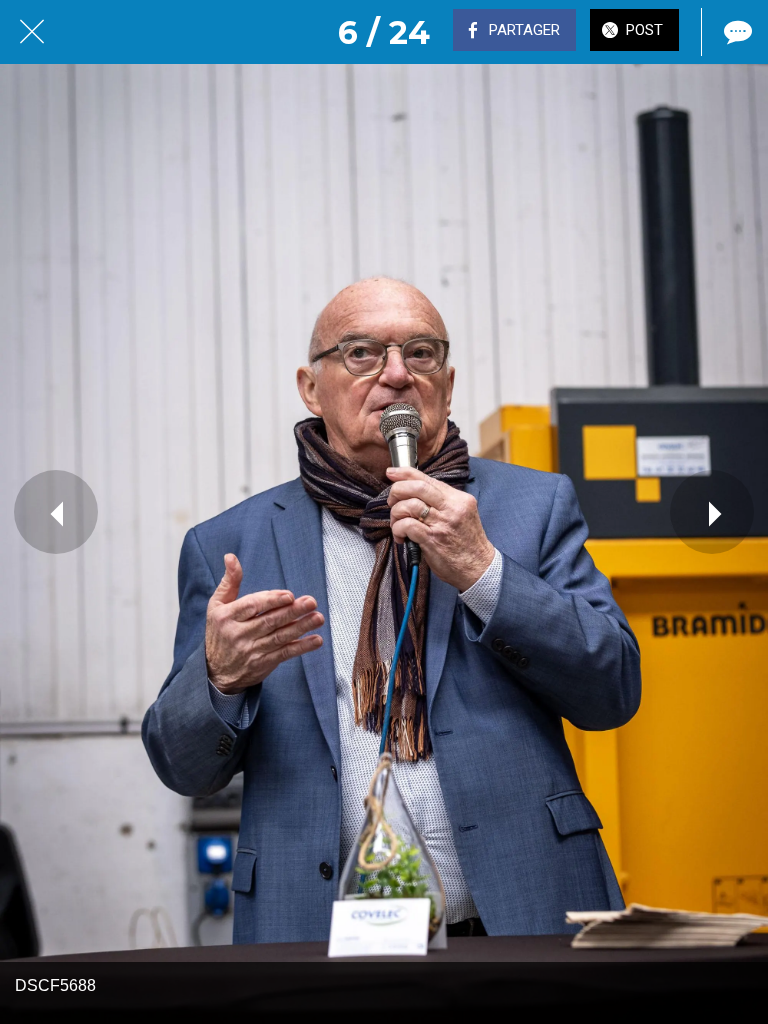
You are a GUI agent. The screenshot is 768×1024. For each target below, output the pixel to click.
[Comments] (736, 32)
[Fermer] (32, 32)
